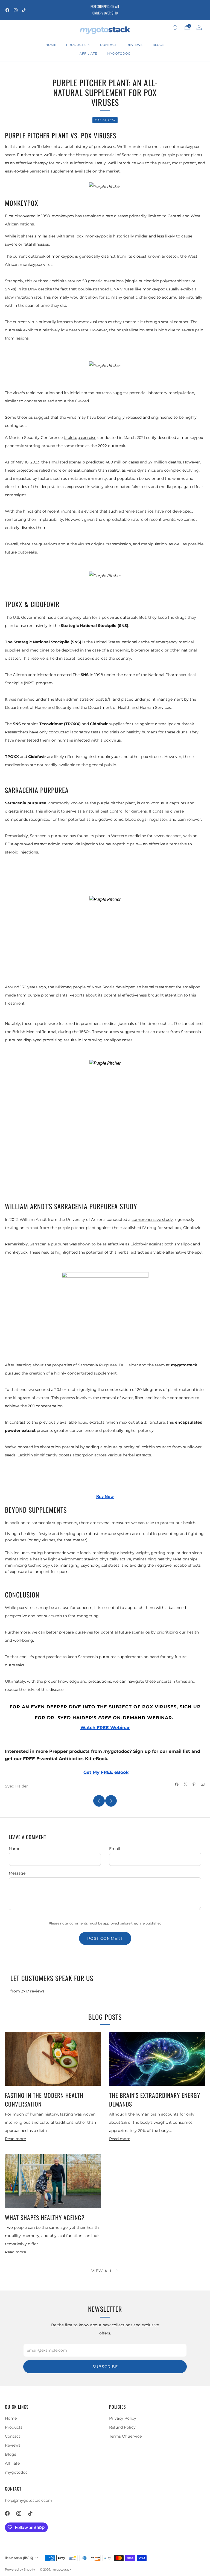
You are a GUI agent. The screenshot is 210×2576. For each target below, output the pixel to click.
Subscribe (105, 2367)
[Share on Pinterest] (194, 1784)
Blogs (159, 45)
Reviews (135, 45)
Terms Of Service (125, 2436)
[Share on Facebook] (177, 1784)
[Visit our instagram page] (16, 10)
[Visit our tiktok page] (24, 10)
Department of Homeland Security (38, 707)
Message (17, 1873)
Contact (108, 45)
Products (76, 45)
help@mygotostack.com (29, 2500)
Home (51, 45)
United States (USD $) (19, 2558)
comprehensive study (152, 1219)
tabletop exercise (80, 438)
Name (14, 1849)
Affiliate (88, 53)
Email (115, 1849)
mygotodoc (119, 53)
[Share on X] (186, 1784)
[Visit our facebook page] (7, 10)
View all (102, 2271)
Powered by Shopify (20, 2569)
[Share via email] (203, 1784)
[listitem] (105, 10)
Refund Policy (122, 2427)
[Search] (175, 28)
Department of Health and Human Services (129, 707)
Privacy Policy (123, 2418)
